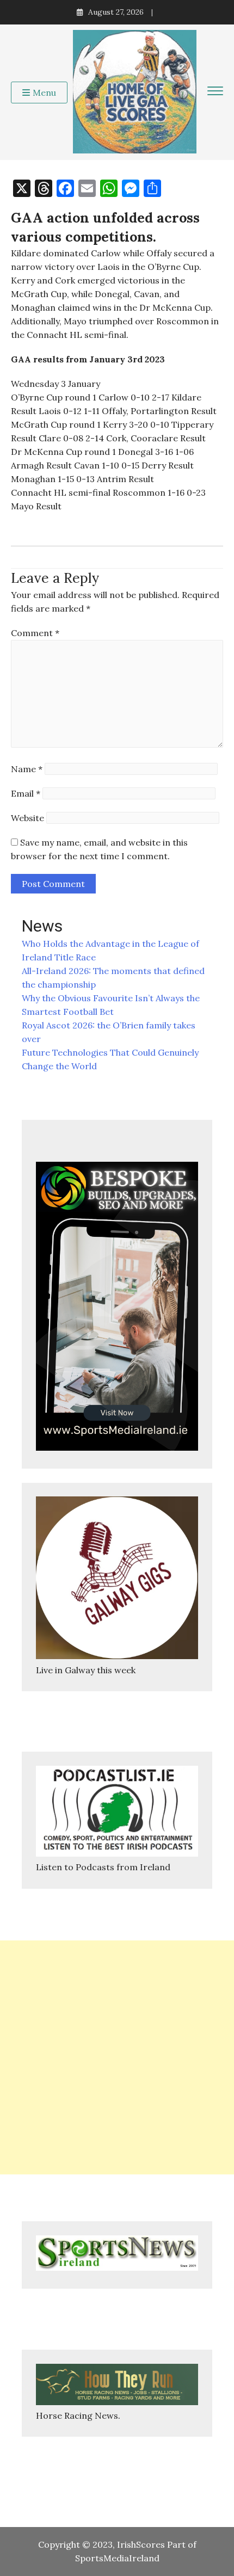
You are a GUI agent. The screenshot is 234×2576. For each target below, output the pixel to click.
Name (27, 769)
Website (27, 818)
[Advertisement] (117, 2057)
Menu (44, 93)
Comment (35, 633)
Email (26, 793)
